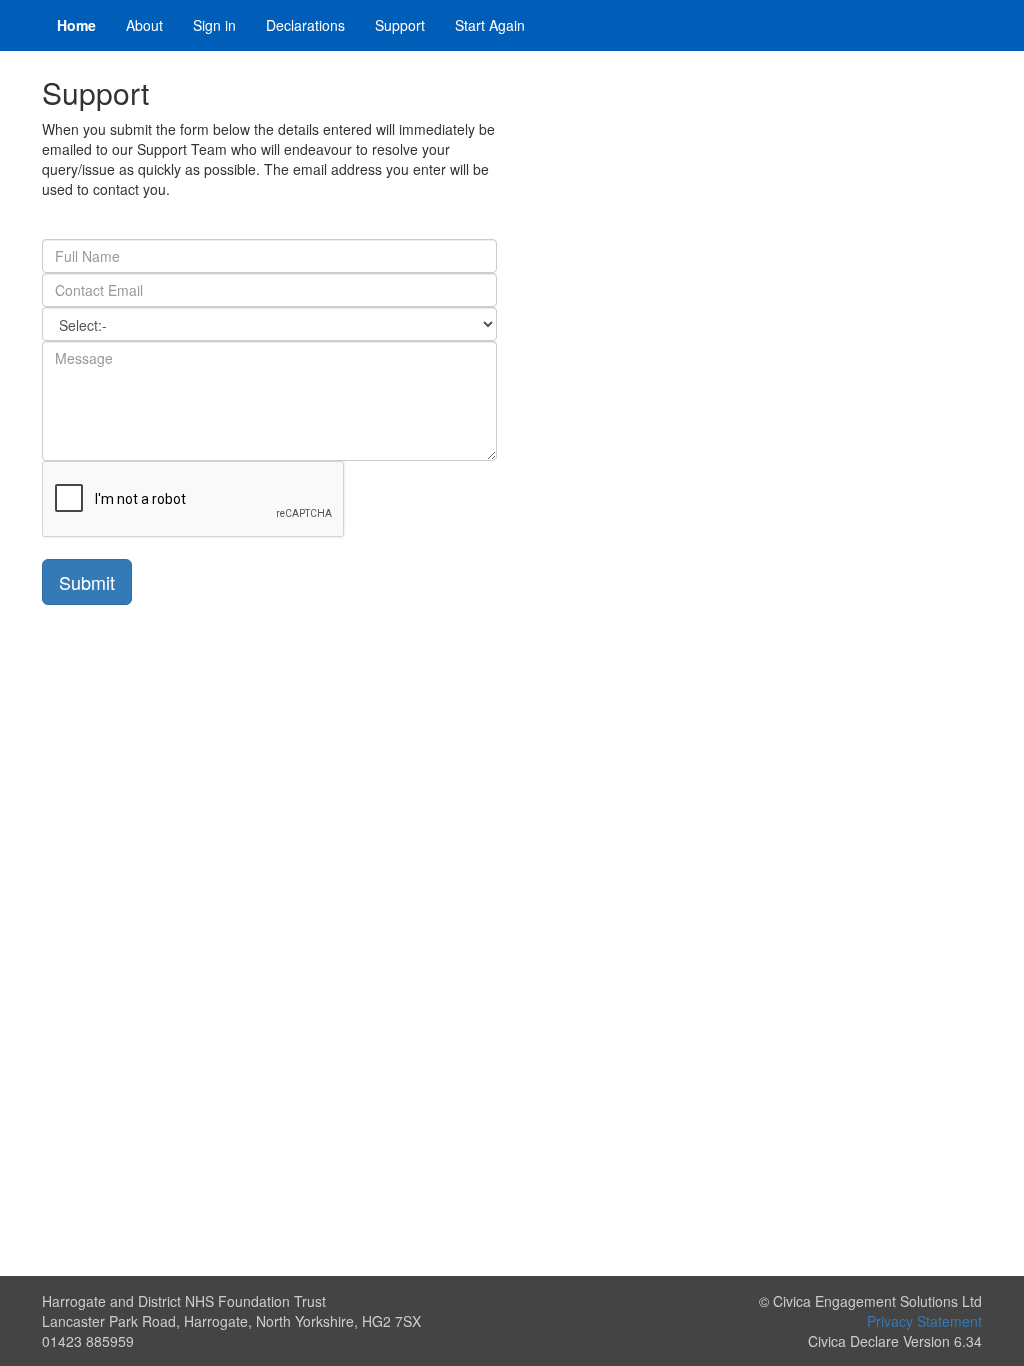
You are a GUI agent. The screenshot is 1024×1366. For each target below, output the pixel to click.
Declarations (305, 25)
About (144, 25)
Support (400, 25)
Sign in (214, 25)
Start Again (490, 25)
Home (76, 25)
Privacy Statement (924, 1321)
